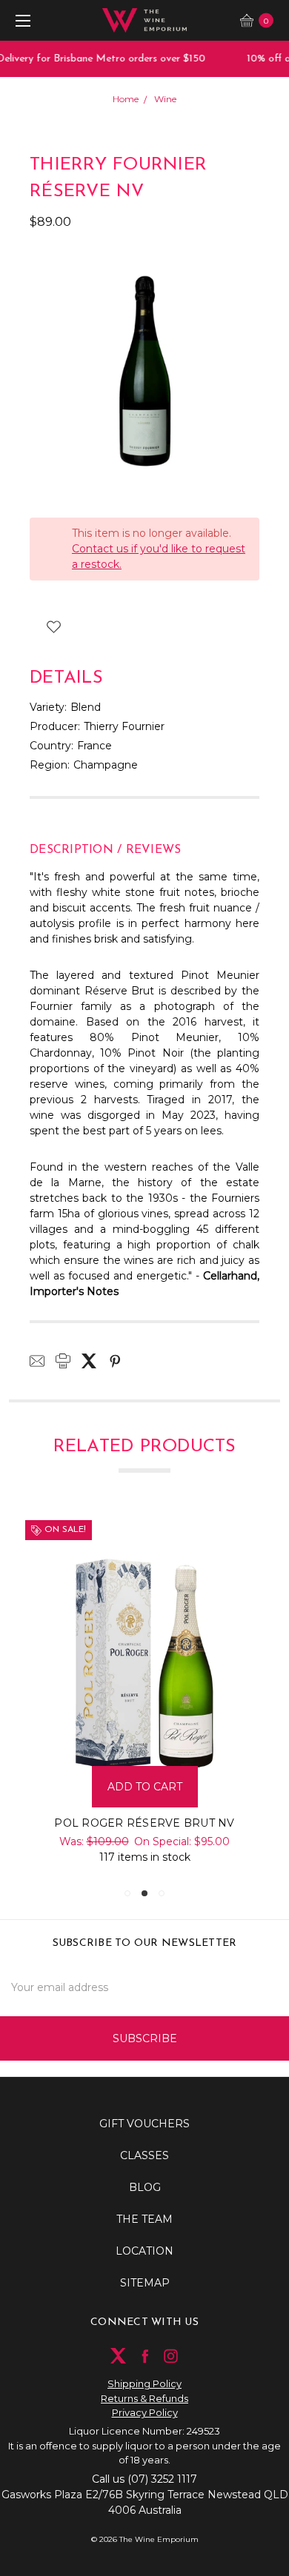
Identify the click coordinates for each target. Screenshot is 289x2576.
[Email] (37, 1361)
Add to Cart (145, 1787)
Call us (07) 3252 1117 (144, 2479)
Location (144, 2251)
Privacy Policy (145, 2412)
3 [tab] (162, 1893)
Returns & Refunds (144, 2398)
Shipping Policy (144, 2383)
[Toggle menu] (20, 20)
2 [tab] (144, 1893)
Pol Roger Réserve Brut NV (144, 1823)
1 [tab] (127, 1893)
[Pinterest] (115, 1361)
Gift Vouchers (144, 2124)
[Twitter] (89, 1361)
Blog (145, 2187)
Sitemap (145, 2283)
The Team (144, 2219)
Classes (144, 2155)
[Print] (63, 1361)
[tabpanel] (145, 1693)
